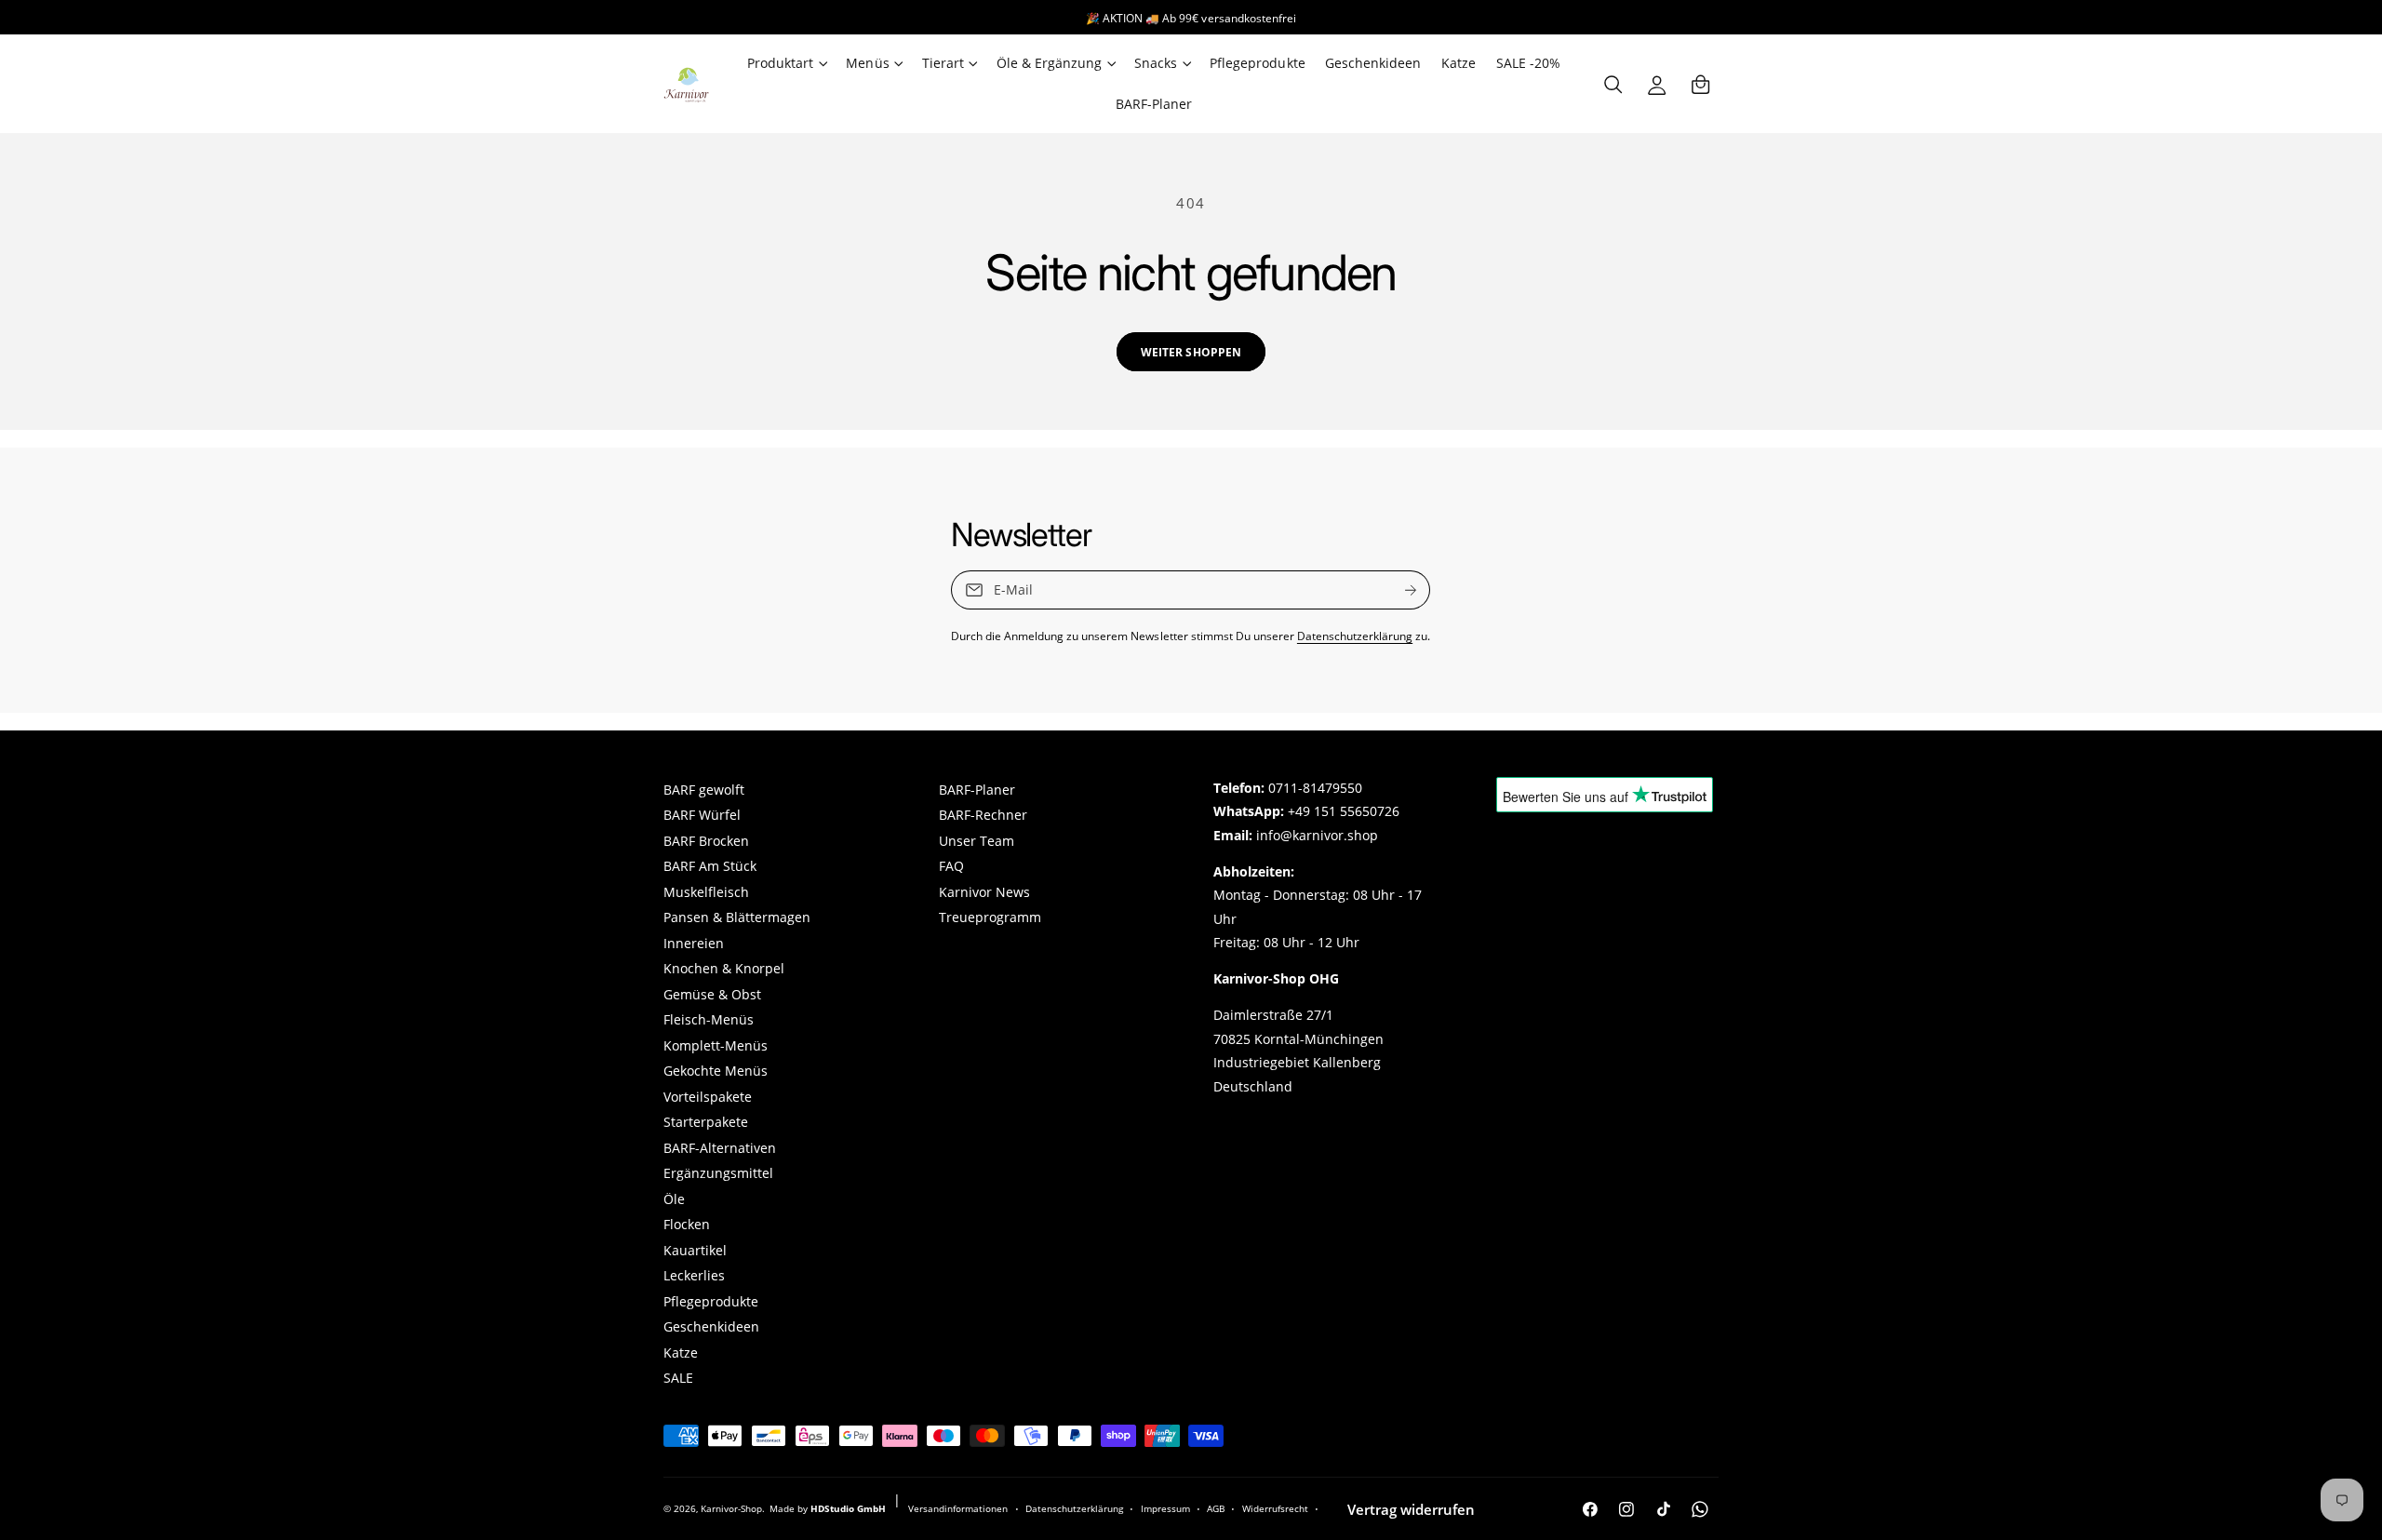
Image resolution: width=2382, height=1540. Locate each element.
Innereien (694, 944)
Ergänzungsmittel (718, 1173)
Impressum (1165, 1508)
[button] (786, 63)
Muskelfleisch (706, 892)
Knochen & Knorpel (724, 969)
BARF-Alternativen (720, 1148)
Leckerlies (694, 1276)
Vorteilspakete (708, 1097)
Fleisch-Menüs (709, 1020)
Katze (681, 1353)
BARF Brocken (706, 841)
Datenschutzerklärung (1355, 636)
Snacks (1156, 63)
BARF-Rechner (983, 815)
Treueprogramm (990, 917)
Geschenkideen (711, 1327)
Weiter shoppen (1191, 352)
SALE (678, 1378)
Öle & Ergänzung (1049, 63)
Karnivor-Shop (731, 1508)
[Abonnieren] (1412, 590)
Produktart (780, 63)
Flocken (687, 1225)
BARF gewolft (704, 790)
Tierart (943, 63)
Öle (674, 1199)
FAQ (951, 866)
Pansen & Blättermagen (737, 917)
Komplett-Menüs (716, 1046)
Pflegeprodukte (711, 1302)
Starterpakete (706, 1122)
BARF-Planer (977, 790)
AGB (1216, 1508)
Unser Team (977, 841)
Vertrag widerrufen (1411, 1509)
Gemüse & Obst (712, 995)
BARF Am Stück (710, 866)
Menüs (867, 63)
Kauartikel (695, 1251)
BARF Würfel (702, 815)
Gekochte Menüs (716, 1071)
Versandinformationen (958, 1508)
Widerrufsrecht (1275, 1508)
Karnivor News (984, 892)
